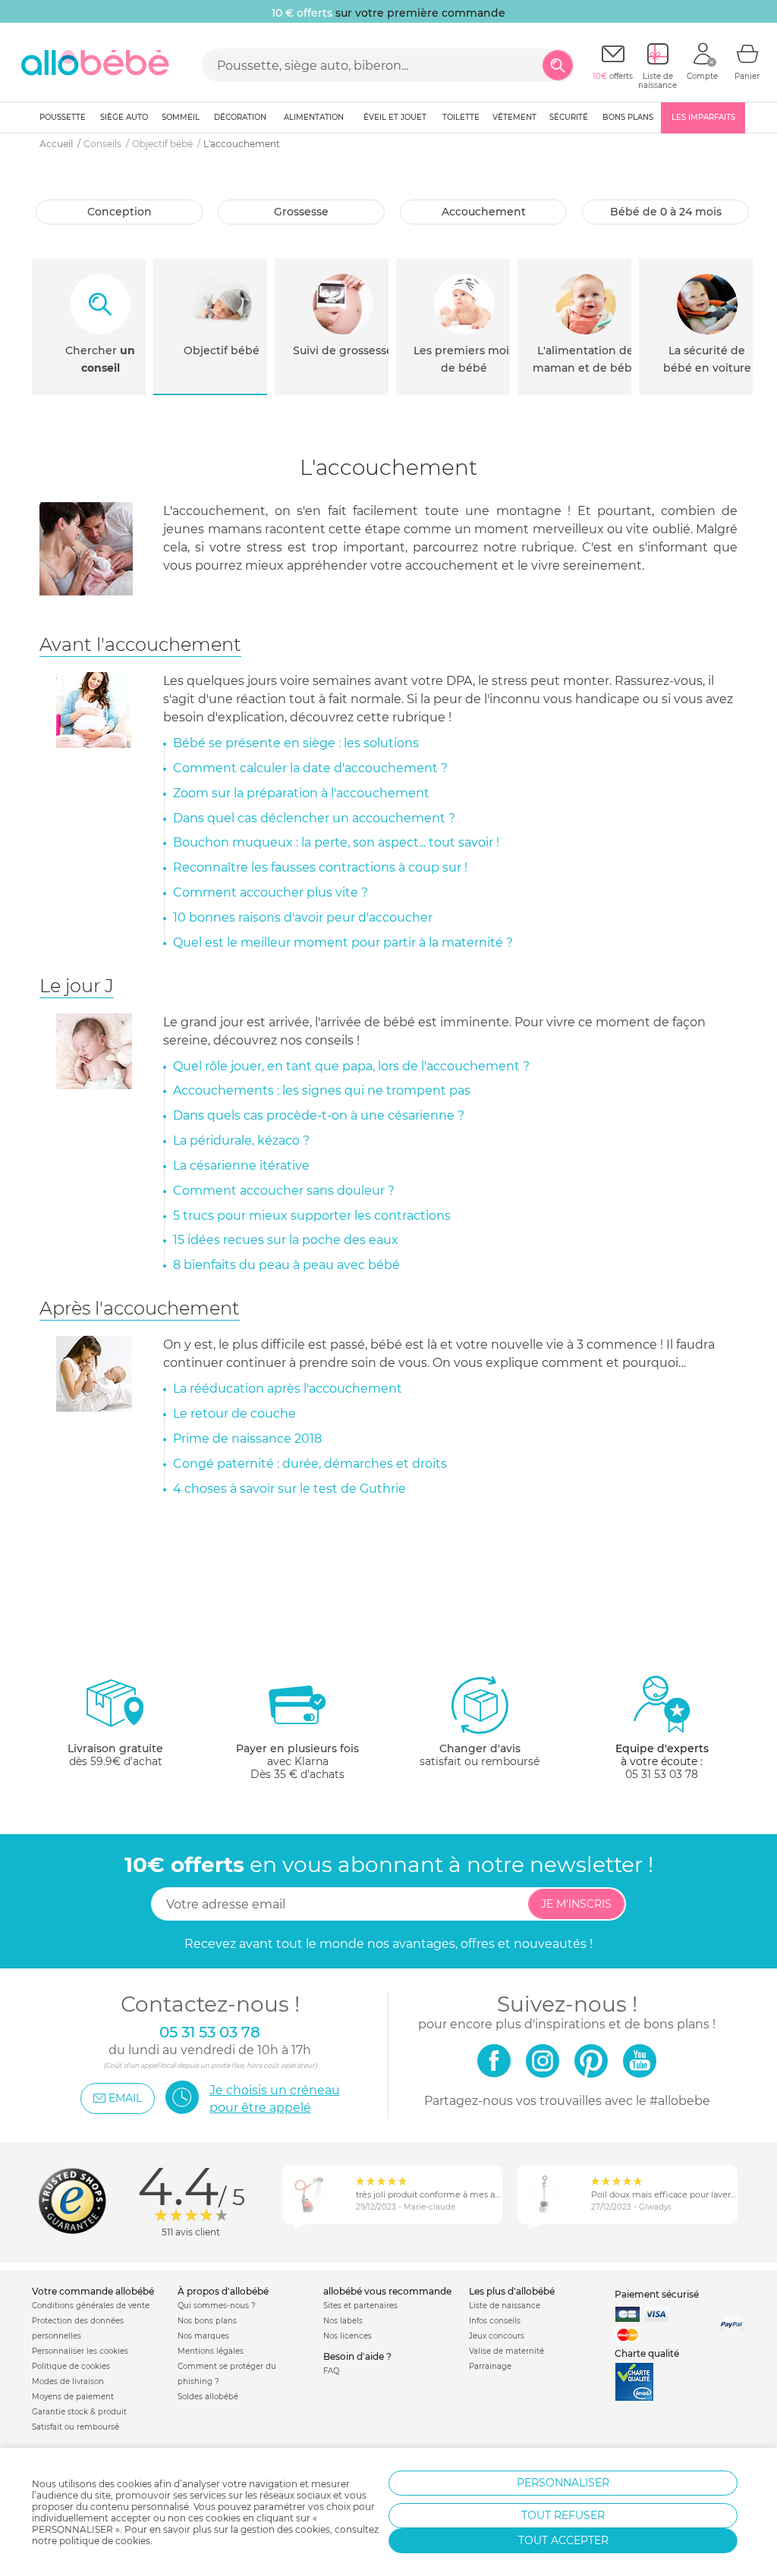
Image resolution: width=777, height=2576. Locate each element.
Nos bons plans (207, 2321)
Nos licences (348, 2336)
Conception (120, 212)
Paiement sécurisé (657, 2294)
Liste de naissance (505, 2306)
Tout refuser (563, 2515)
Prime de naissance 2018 (247, 1439)
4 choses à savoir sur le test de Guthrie (289, 1489)
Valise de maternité (506, 2351)
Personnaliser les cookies (80, 2351)
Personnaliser (563, 2483)
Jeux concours (497, 2336)
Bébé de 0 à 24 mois (666, 212)
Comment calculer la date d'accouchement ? (310, 768)
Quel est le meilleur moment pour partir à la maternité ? (343, 942)
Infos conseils (495, 2321)
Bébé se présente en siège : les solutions (296, 743)
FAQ (331, 2371)
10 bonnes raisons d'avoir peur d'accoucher (303, 917)
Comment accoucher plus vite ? (271, 892)
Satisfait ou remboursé (75, 2427)
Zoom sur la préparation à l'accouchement (301, 793)
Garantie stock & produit (79, 2412)
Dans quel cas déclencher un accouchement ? (314, 818)
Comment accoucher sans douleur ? (284, 1191)
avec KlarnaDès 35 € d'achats (297, 1761)
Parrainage (490, 2366)
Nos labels (343, 2321)
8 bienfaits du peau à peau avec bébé (286, 1265)
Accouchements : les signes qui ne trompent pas (322, 1090)
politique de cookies (105, 2541)
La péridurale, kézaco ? (241, 1140)
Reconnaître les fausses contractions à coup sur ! (320, 867)
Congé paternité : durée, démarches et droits (310, 1464)
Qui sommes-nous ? (217, 2306)
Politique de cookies (71, 2366)
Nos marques (203, 2336)
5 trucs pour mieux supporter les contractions (312, 1216)
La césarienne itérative (241, 1165)
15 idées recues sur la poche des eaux (286, 1240)
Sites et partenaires (360, 2306)
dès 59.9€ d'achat (115, 1755)
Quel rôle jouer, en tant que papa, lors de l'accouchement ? (351, 1066)
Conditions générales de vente (91, 2306)
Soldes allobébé (208, 2397)
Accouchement (484, 212)
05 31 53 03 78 (662, 1774)
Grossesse (301, 212)
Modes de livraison (68, 2381)
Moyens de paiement (73, 2397)
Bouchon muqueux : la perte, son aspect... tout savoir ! (336, 842)
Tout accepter (563, 2540)
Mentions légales (211, 2351)
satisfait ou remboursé (480, 1755)
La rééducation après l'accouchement (288, 1389)
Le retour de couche (234, 1414)
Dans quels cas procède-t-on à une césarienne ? (319, 1115)
